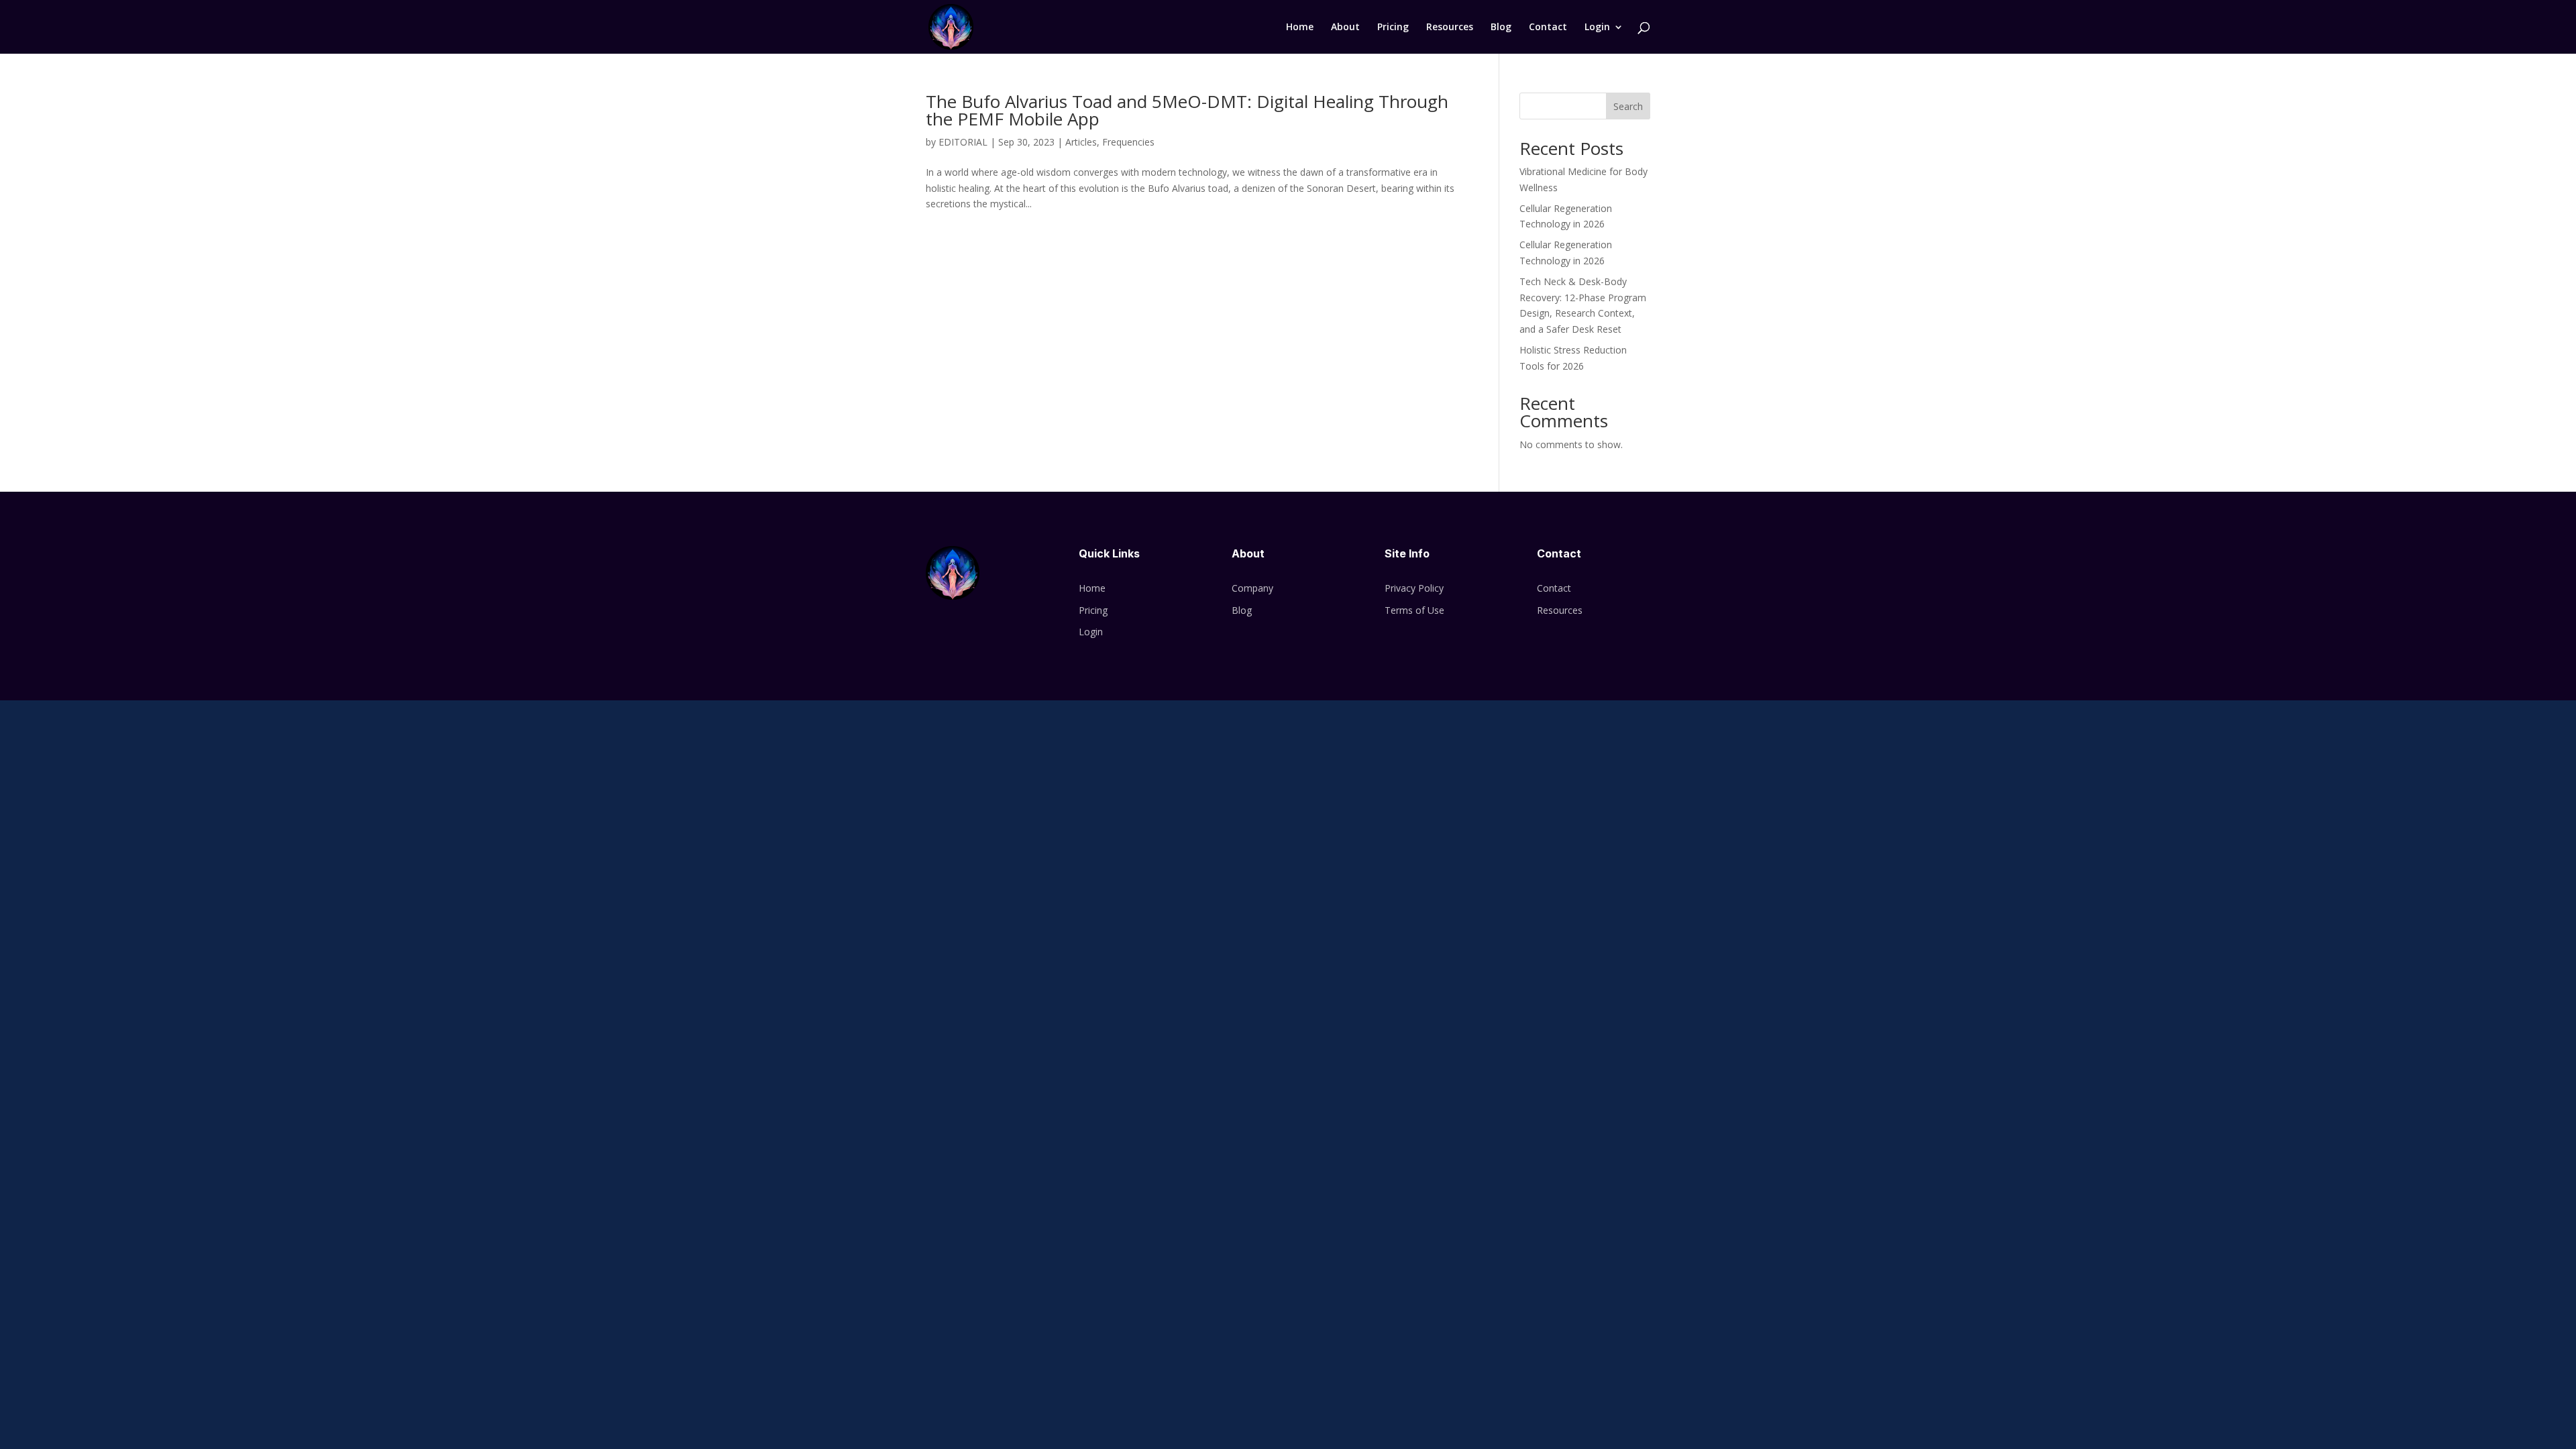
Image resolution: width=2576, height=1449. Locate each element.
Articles (1081, 142)
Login (1597, 28)
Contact (1548, 28)
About (1345, 28)
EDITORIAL (963, 142)
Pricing (1393, 28)
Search (1628, 106)
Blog (1501, 28)
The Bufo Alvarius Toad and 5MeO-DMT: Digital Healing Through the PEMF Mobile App (1187, 110)
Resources (1450, 28)
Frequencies (1128, 142)
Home (1300, 28)
